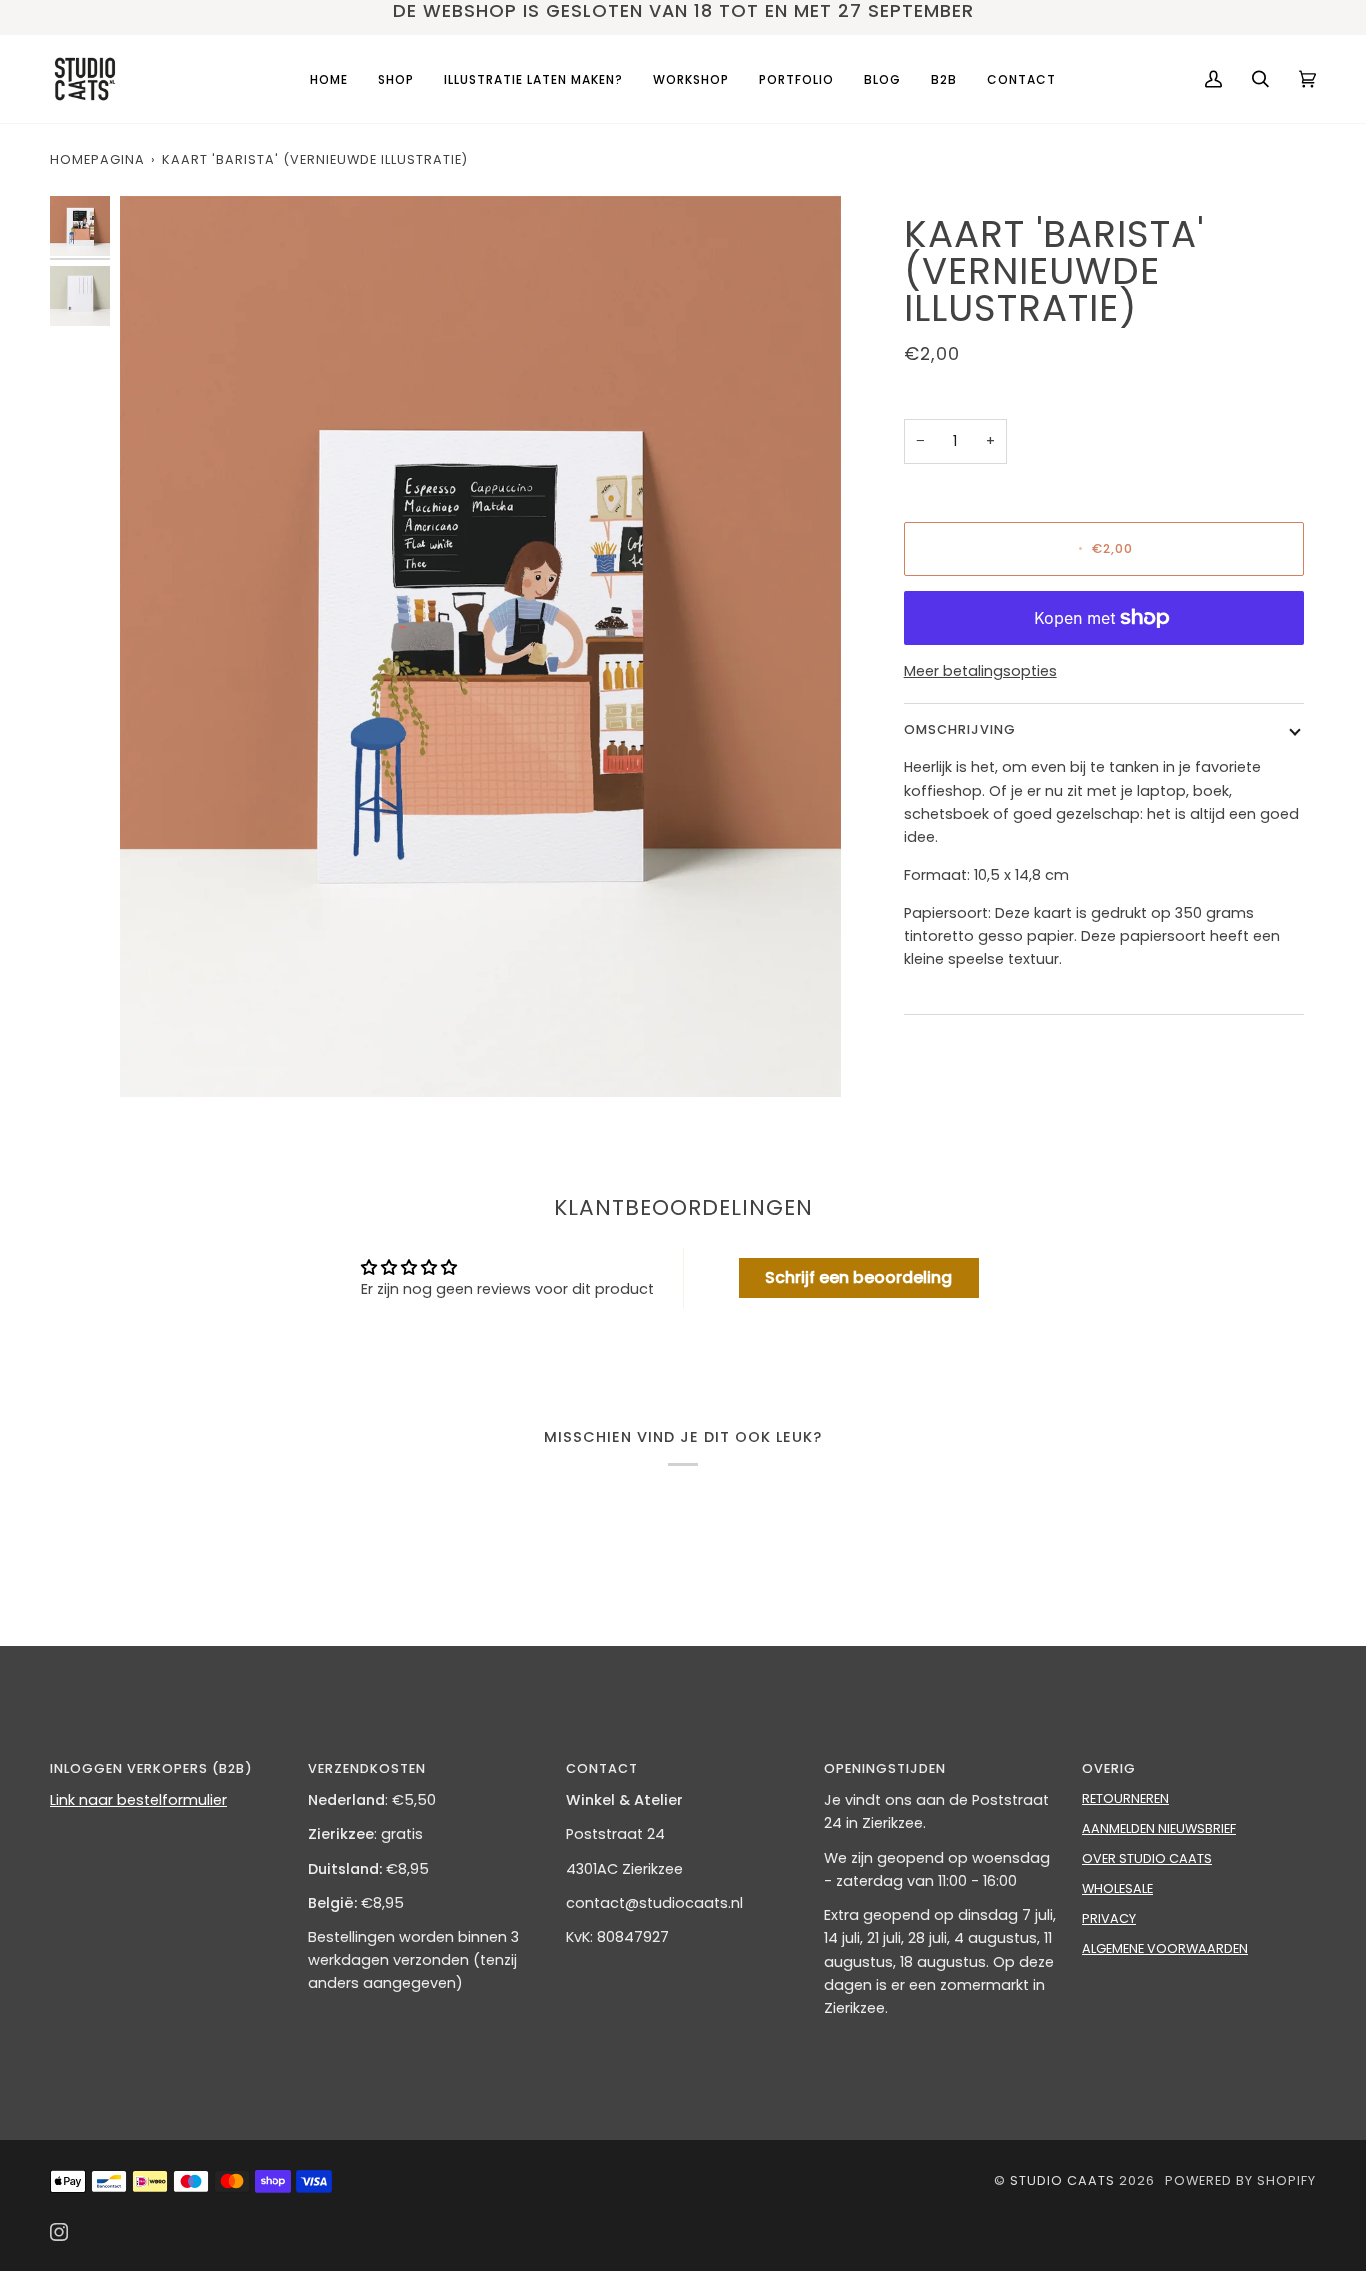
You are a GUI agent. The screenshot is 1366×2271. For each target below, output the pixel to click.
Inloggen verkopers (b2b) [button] (151, 1768)
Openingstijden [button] (885, 1768)
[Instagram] (59, 2232)
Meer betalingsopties (980, 671)
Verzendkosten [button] (367, 1768)
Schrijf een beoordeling (858, 1277)
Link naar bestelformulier (138, 1800)
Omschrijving (960, 729)
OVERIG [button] (1109, 1768)
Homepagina (97, 159)
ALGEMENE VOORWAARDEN (1165, 1948)
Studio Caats (1062, 2180)
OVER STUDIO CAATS (1147, 1858)
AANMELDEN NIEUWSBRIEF (1159, 1828)
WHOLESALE (1117, 1888)
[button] (396, 79)
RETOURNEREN (1125, 1798)
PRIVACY (1109, 1918)
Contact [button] (602, 1768)
